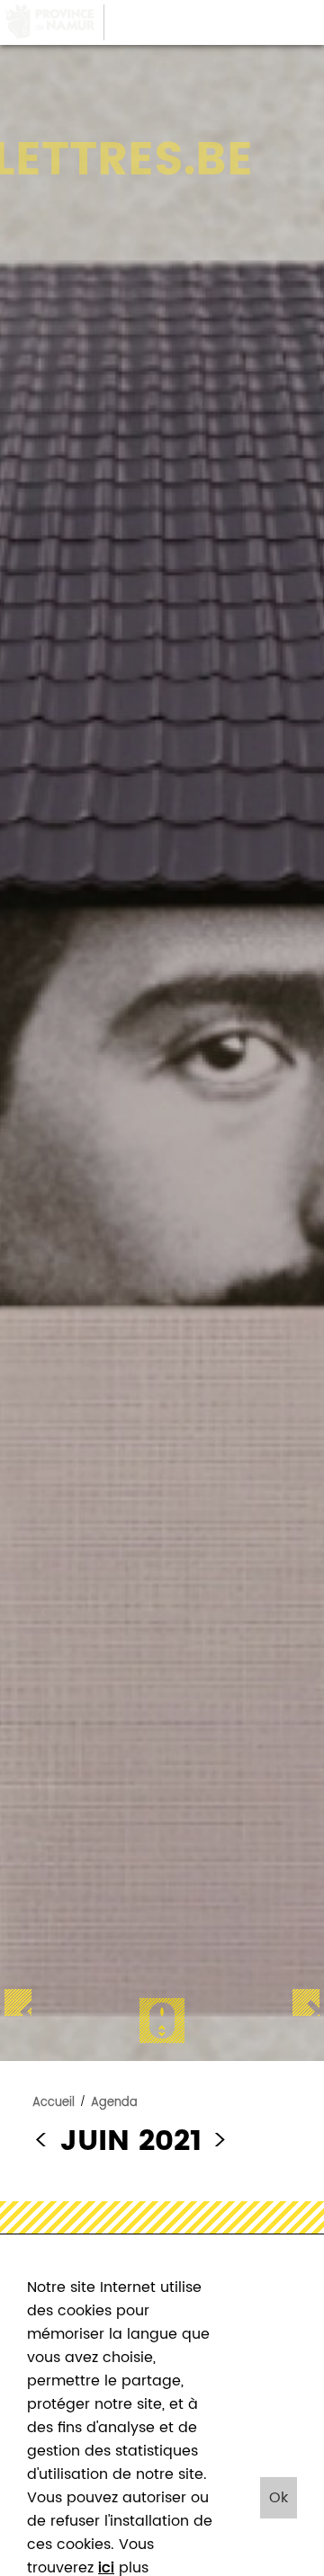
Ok (279, 2498)
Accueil (54, 2103)
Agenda (114, 2103)
